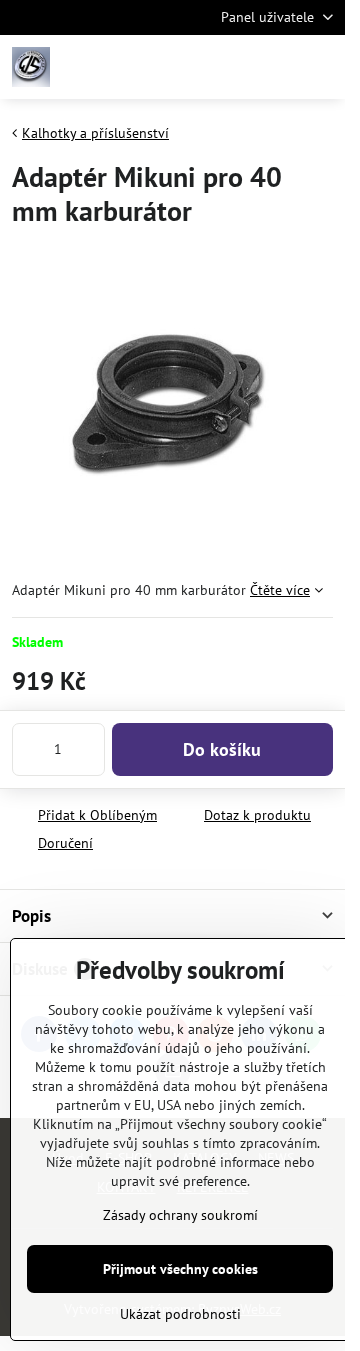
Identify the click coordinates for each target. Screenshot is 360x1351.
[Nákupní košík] (273, 67)
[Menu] (321, 67)
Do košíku (222, 749)
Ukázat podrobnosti (180, 1314)
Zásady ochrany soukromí (180, 1215)
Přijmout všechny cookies (180, 1269)
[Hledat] (225, 67)
